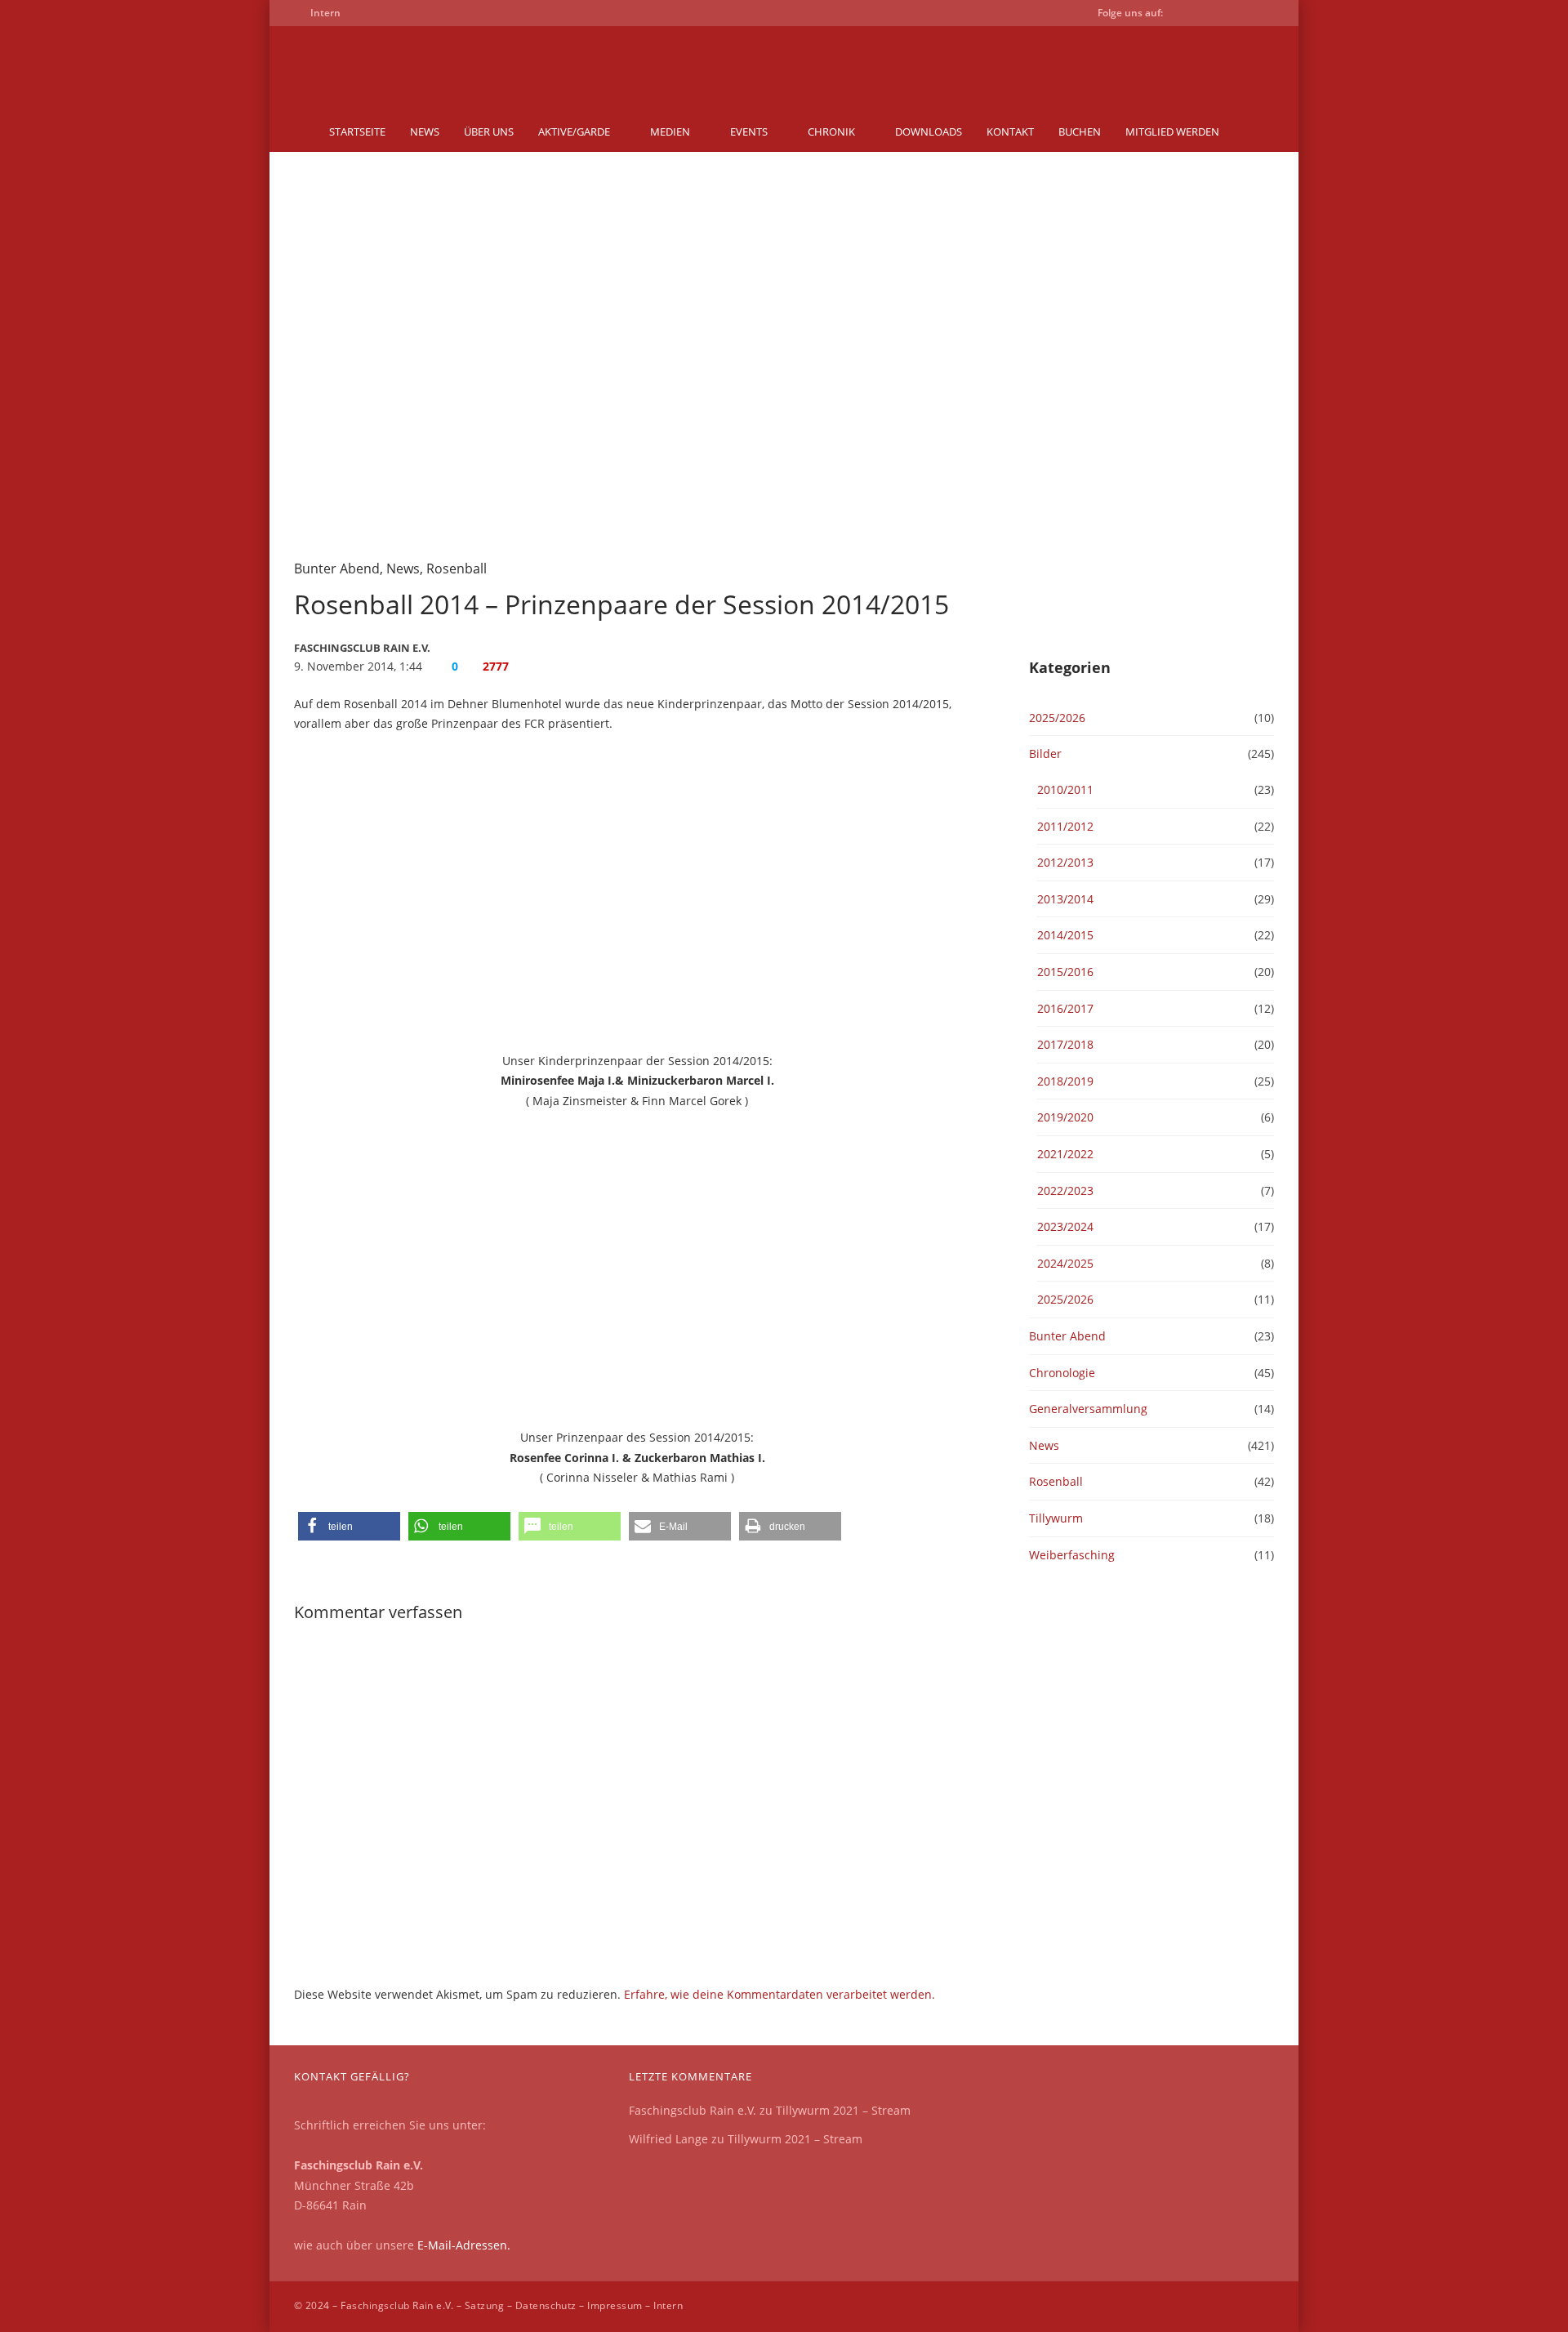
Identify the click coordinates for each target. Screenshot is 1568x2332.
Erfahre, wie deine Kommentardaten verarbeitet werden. (780, 1994)
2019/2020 (1065, 1117)
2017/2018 (1065, 1044)
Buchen (1080, 132)
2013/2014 (1065, 899)
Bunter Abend (337, 569)
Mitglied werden (1172, 132)
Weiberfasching (1072, 1555)
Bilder (1045, 754)
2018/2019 (1065, 1081)
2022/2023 (1065, 1191)
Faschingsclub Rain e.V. (693, 2110)
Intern (668, 2305)
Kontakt (1010, 132)
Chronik (831, 132)
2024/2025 (1065, 1263)
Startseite (357, 132)
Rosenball (457, 569)
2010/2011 (1065, 789)
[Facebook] (1186, 16)
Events (749, 132)
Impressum (615, 2305)
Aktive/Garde (574, 132)
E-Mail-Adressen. (464, 2245)
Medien (670, 132)
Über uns (489, 132)
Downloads (929, 132)
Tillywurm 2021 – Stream (843, 2110)
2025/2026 (1057, 718)
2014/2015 (1065, 935)
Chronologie (1062, 1373)
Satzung (484, 2305)
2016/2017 (1065, 1008)
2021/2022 (1065, 1154)
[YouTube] (1212, 16)
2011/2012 (1065, 826)
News (425, 132)
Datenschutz (546, 2305)
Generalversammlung (1088, 1409)
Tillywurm (1056, 1518)
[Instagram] (1238, 16)
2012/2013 (1065, 862)
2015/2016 (1065, 972)
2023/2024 (1065, 1226)
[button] (349, 1526)
